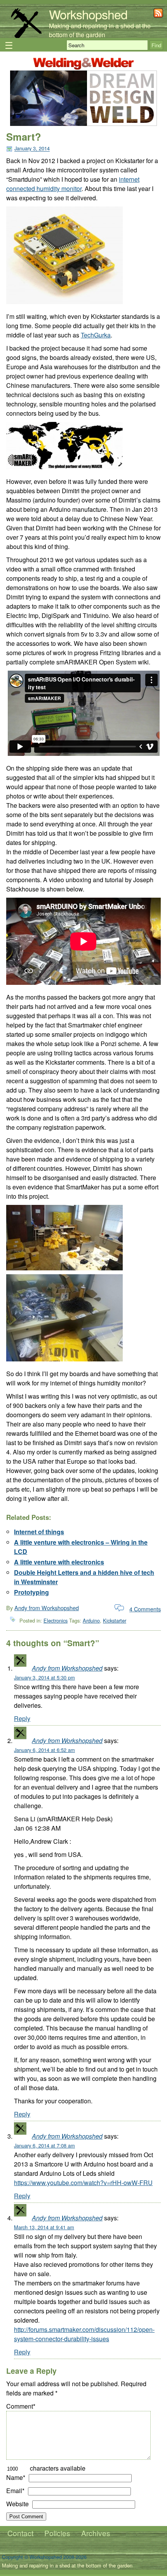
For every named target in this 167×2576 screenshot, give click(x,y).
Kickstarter (115, 1620)
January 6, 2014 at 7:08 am (44, 2145)
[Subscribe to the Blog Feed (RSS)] (158, 15)
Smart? (24, 137)
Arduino (91, 1620)
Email (15, 2491)
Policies (57, 2533)
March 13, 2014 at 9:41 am (44, 2227)
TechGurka (96, 335)
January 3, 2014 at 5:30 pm (44, 1677)
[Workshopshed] (26, 37)
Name (16, 2477)
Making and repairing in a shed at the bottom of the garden (100, 30)
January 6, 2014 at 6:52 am (44, 1750)
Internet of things (39, 1532)
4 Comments (145, 1609)
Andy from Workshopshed (47, 1608)
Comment (21, 2406)
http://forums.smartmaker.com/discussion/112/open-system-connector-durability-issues (84, 2334)
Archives (96, 2533)
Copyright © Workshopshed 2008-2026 (44, 2557)
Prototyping (31, 1592)
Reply (22, 1718)
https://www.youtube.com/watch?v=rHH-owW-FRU (83, 2183)
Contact (20, 2533)
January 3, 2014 (32, 149)
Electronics (56, 1620)
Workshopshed (88, 14)
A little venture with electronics (59, 1562)
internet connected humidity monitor (73, 184)
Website (17, 2504)
